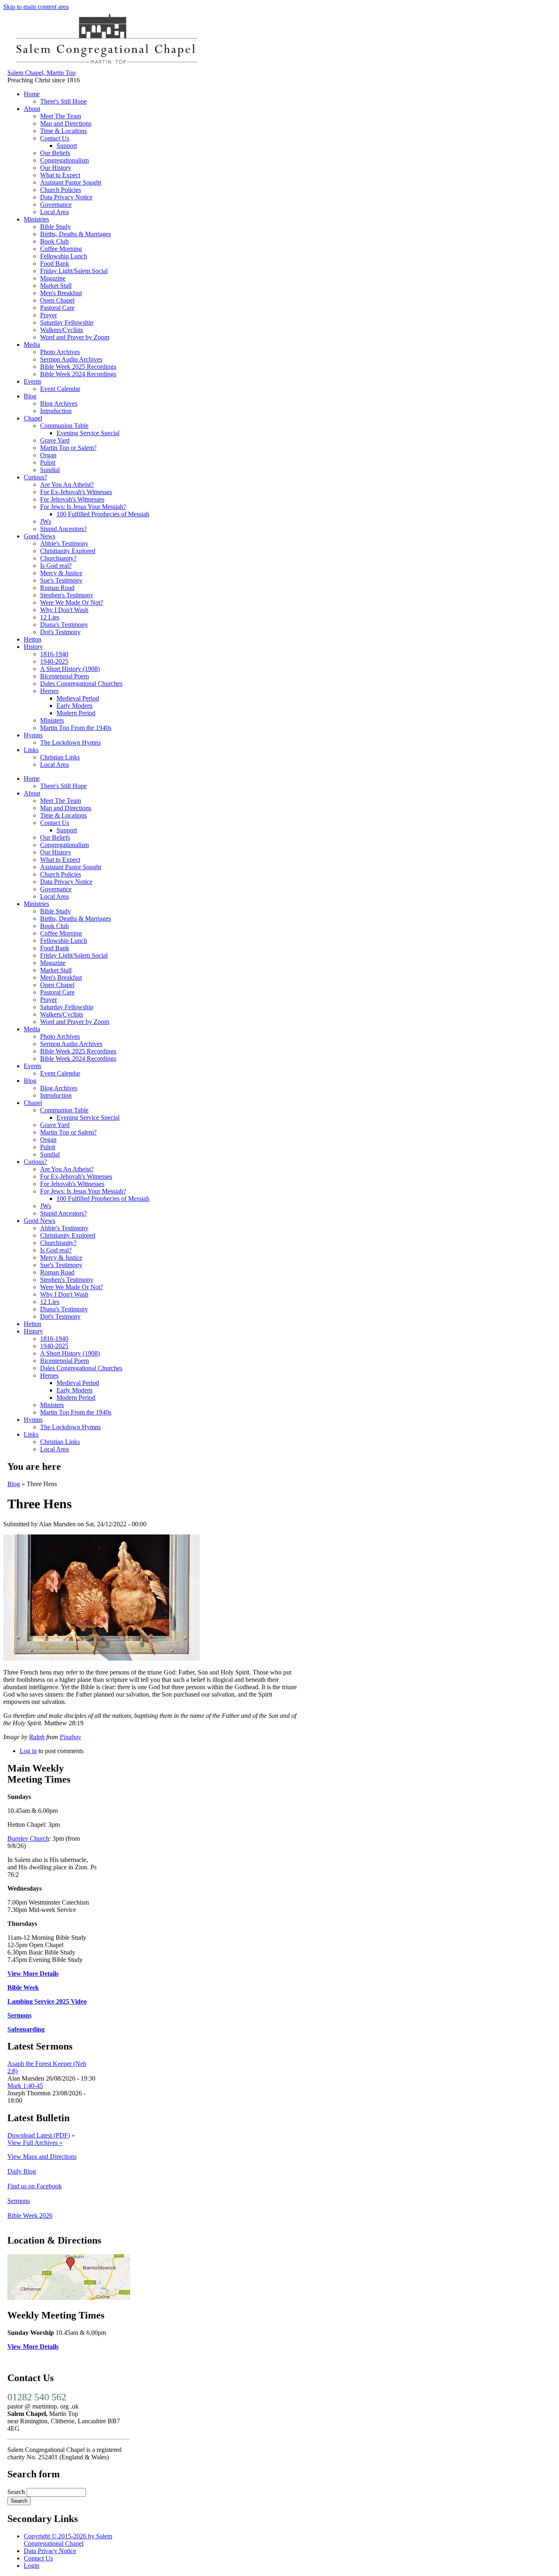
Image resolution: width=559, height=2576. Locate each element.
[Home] (106, 65)
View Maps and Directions (42, 2157)
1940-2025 (54, 661)
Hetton (33, 639)
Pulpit (48, 462)
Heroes (49, 691)
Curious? (35, 477)
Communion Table (64, 426)
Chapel (33, 418)
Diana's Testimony (64, 625)
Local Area (54, 212)
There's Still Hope (63, 101)
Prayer (48, 315)
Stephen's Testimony (67, 595)
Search (17, 2492)
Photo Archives (60, 352)
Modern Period (76, 713)
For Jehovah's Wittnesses (72, 499)
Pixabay (70, 1737)
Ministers (52, 720)
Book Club (54, 241)
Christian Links (60, 757)
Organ (48, 455)
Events (33, 381)
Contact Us (55, 138)
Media (32, 345)
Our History (56, 168)
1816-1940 (54, 654)
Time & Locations (63, 131)
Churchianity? (58, 558)
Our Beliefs (55, 153)
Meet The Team (61, 116)
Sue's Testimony (61, 580)
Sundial (50, 470)
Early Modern (74, 706)
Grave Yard (55, 440)
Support (67, 146)
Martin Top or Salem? (68, 448)
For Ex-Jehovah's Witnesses (76, 492)
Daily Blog (22, 2171)
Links (31, 750)
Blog (30, 396)
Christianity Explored (68, 551)
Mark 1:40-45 (25, 2086)
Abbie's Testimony (64, 543)
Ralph (37, 1737)
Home (32, 94)
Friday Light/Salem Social (74, 271)
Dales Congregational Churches (81, 684)
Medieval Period (78, 698)
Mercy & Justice (61, 573)
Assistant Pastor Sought (71, 182)
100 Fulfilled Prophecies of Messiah (103, 514)
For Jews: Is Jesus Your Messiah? (83, 507)
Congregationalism (64, 160)
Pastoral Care (57, 308)
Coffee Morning (61, 249)
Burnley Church (28, 1838)
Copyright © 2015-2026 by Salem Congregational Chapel (68, 2540)
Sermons (19, 2015)
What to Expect (60, 175)
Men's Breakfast (61, 293)
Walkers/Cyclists (62, 330)
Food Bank (55, 263)
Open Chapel (57, 300)
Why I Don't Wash (64, 610)
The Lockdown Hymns (70, 742)
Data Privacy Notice (66, 197)
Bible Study (55, 227)
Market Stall (56, 286)
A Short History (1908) (70, 669)
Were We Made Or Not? (72, 602)
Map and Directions (66, 123)
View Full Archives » (35, 2143)
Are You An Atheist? (67, 485)
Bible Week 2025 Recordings (78, 367)
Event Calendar (60, 389)
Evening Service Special (88, 433)
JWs (46, 521)
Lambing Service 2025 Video (47, 2001)
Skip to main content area (36, 7)
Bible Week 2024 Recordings (78, 374)
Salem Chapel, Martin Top (42, 73)
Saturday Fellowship (67, 322)
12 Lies (50, 617)
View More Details (33, 1974)
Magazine (53, 278)
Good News (39, 536)
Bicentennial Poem (64, 676)
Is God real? (56, 566)
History (33, 647)
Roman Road (57, 588)
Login (32, 2566)
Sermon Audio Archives (71, 359)
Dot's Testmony (60, 632)
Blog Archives (59, 403)
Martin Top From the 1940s (76, 728)
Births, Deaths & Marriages (76, 234)
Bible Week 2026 (30, 2216)
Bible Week (23, 1987)
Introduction (56, 411)
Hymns (33, 735)
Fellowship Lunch (64, 256)
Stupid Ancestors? (63, 529)
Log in (28, 1751)
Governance (56, 204)
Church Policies (61, 190)
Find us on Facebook (35, 2186)
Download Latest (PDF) (39, 2135)
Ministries (36, 219)
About (32, 109)
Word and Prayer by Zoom (75, 337)
